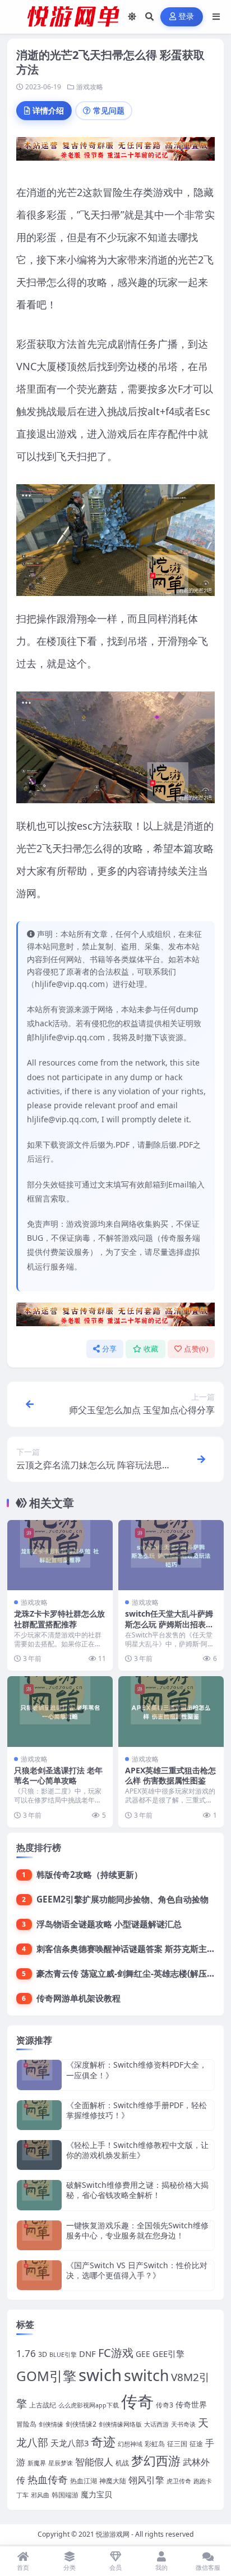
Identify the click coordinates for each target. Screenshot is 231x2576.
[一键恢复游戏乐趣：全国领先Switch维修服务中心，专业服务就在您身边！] (39, 2235)
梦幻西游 (156, 2461)
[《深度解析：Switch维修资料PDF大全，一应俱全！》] (39, 2075)
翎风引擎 (146, 2480)
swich (100, 2375)
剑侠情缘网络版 (120, 2424)
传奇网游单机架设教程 (78, 1998)
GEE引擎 (168, 2354)
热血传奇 (48, 2479)
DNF (87, 2354)
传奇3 (165, 2405)
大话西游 (156, 2424)
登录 (186, 17)
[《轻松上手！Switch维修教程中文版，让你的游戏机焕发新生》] (39, 2155)
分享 (110, 1349)
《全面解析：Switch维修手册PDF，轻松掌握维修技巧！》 (137, 2110)
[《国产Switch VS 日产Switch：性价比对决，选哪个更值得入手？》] (39, 2275)
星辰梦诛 (61, 2463)
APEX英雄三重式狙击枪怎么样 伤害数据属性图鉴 (170, 1775)
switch (146, 2375)
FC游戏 (116, 2353)
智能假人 (94, 2462)
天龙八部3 (70, 2443)
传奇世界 (191, 2404)
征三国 (177, 2444)
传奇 (137, 2401)
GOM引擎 (46, 2376)
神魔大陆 (113, 2481)
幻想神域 (130, 2444)
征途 (196, 2444)
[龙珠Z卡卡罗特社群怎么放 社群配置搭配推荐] (60, 1555)
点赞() (196, 1349)
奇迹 (103, 2441)
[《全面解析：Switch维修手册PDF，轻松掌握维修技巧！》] (39, 2115)
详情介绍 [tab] (48, 110)
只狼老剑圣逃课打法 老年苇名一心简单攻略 (58, 1775)
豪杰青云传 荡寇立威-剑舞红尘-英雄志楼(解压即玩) (131, 1973)
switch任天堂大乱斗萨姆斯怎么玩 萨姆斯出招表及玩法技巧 (169, 1624)
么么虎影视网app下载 (89, 2405)
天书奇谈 (183, 2424)
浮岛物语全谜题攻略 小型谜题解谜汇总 (109, 1924)
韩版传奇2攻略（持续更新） (89, 1874)
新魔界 (37, 2463)
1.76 (26, 2353)
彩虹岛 (155, 2444)
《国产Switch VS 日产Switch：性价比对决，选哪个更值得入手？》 (137, 2270)
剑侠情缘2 (81, 2424)
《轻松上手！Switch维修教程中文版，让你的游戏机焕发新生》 (137, 2150)
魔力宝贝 (96, 2494)
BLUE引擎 (63, 2355)
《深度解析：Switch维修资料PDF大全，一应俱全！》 (137, 2070)
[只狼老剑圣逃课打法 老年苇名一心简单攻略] (60, 1711)
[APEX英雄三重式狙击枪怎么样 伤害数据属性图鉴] (171, 1711)
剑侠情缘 (51, 2424)
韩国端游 (65, 2495)
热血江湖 (84, 2481)
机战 (122, 2463)
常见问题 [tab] (109, 110)
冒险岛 (26, 2424)
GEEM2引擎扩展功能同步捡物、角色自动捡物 (123, 1899)
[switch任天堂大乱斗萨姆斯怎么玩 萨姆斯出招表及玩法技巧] (171, 1555)
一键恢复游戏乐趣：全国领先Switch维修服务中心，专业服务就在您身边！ (137, 2230)
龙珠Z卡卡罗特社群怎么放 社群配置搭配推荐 (59, 1619)
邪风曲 (40, 2495)
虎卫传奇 (179, 2481)
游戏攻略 (90, 87)
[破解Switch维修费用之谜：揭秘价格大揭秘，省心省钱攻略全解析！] (39, 2195)
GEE (143, 2354)
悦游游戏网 (113, 2534)
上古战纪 (43, 2405)
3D (43, 2354)
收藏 (151, 1349)
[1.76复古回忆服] (115, 152)
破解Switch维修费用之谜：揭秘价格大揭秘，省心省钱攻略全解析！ (137, 2190)
